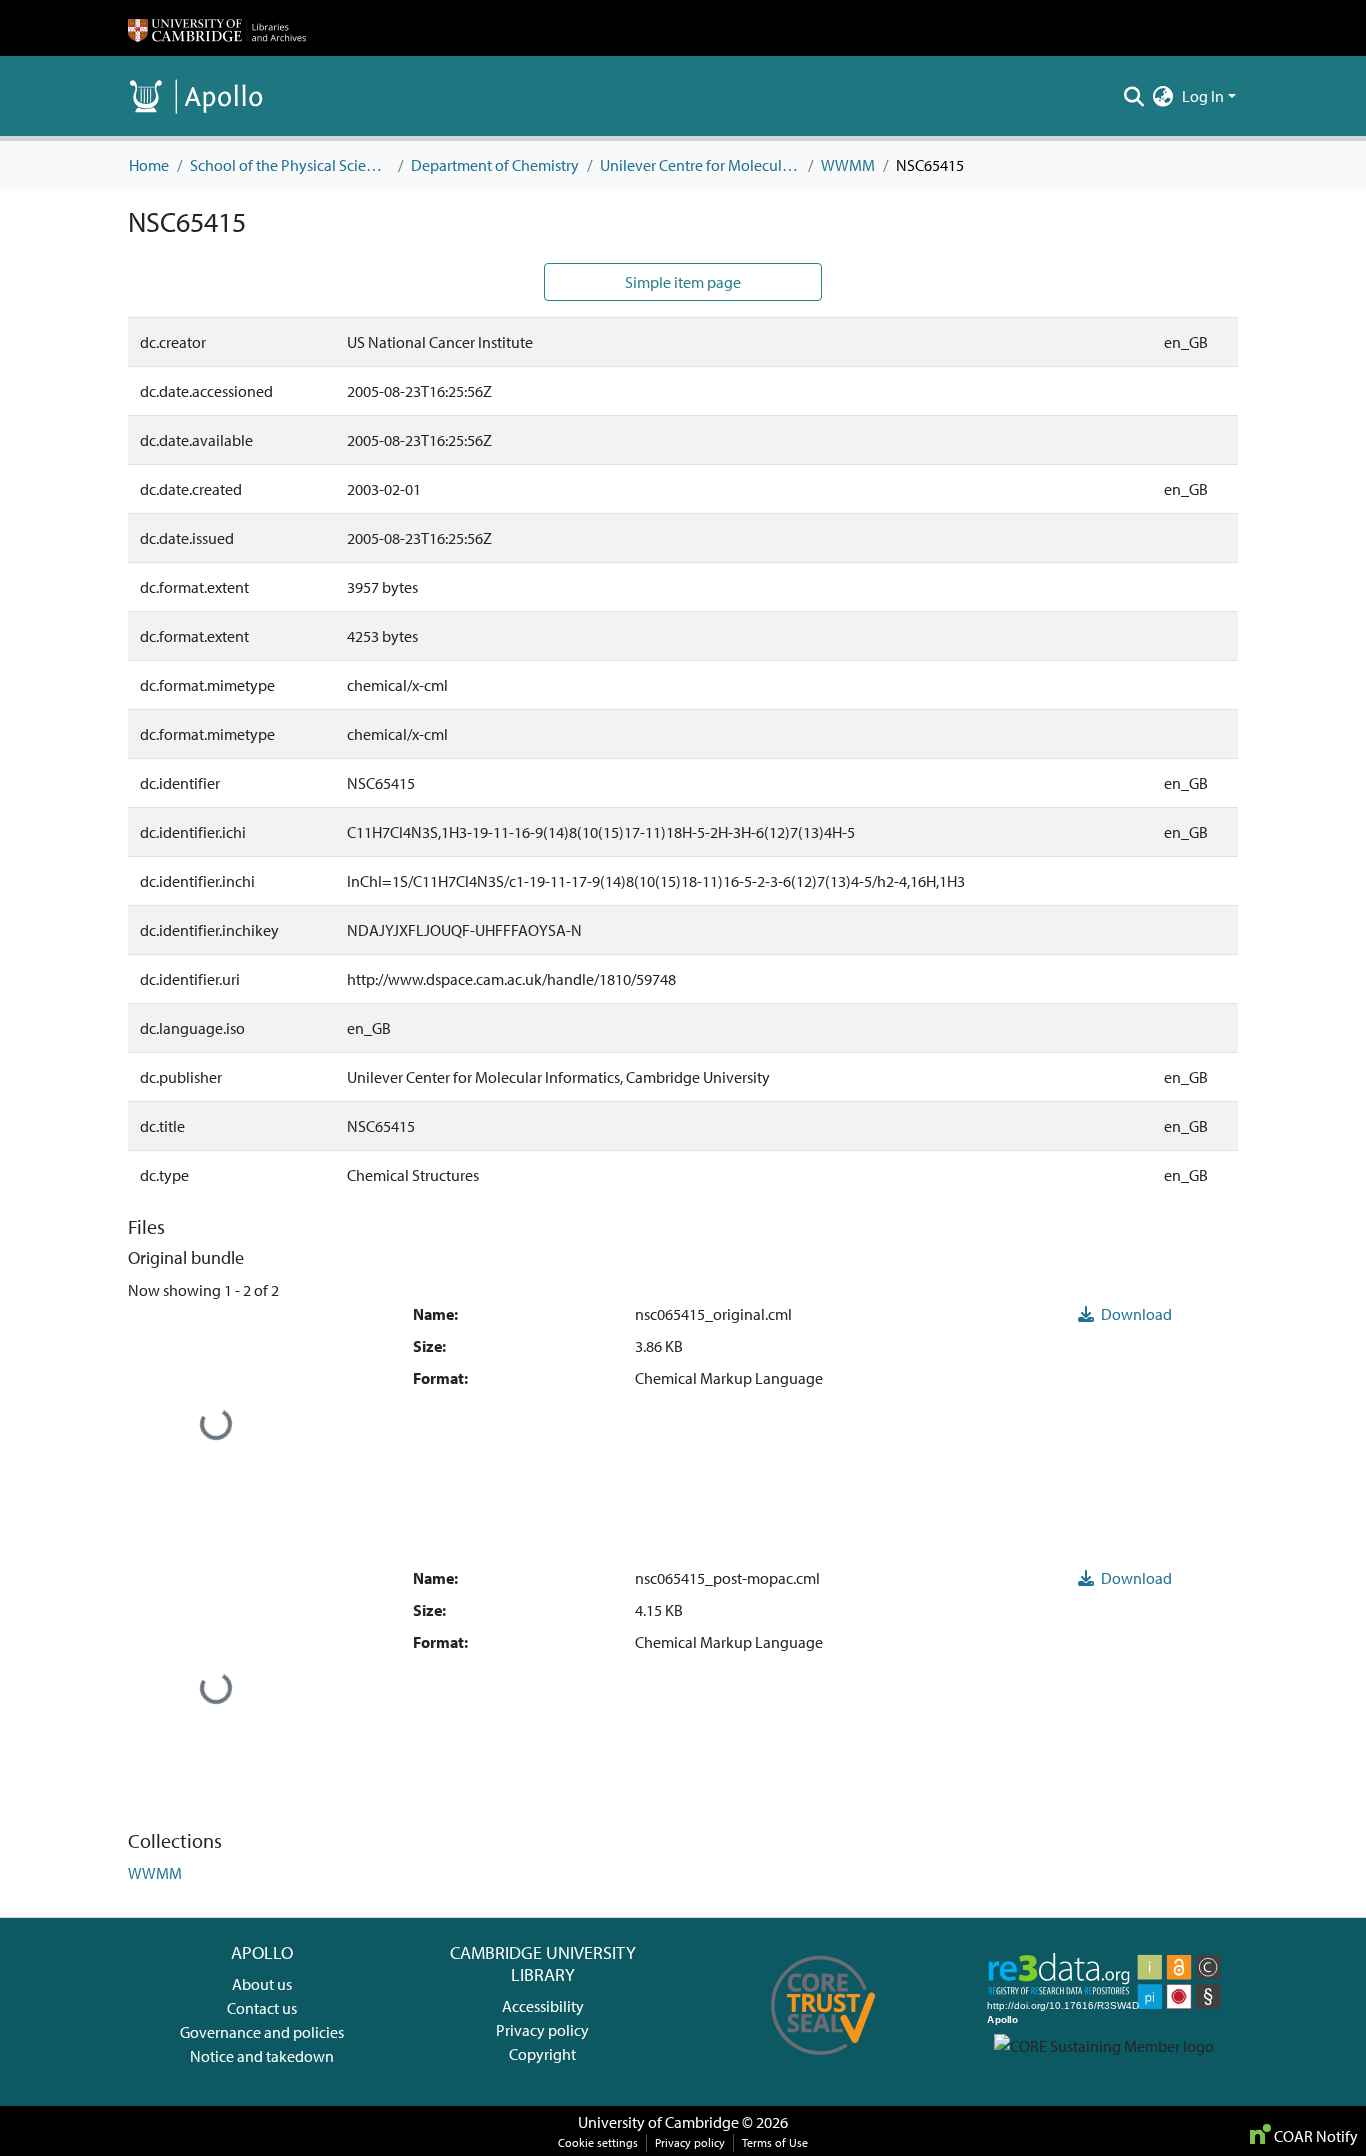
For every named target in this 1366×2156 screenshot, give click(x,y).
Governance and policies (262, 2032)
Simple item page (683, 282)
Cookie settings (598, 2142)
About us (262, 1984)
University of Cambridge (658, 2122)
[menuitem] (1163, 96)
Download (1135, 1314)
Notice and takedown (262, 2056)
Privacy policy (542, 2030)
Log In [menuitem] (1203, 96)
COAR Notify (1314, 2136)
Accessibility (543, 2006)
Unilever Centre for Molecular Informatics (700, 165)
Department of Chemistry (495, 165)
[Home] (217, 28)
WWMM (848, 165)
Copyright (542, 2054)
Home (149, 165)
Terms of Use (775, 2142)
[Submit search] (1134, 96)
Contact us (262, 2008)
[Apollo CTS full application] (823, 2062)
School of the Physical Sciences (290, 165)
